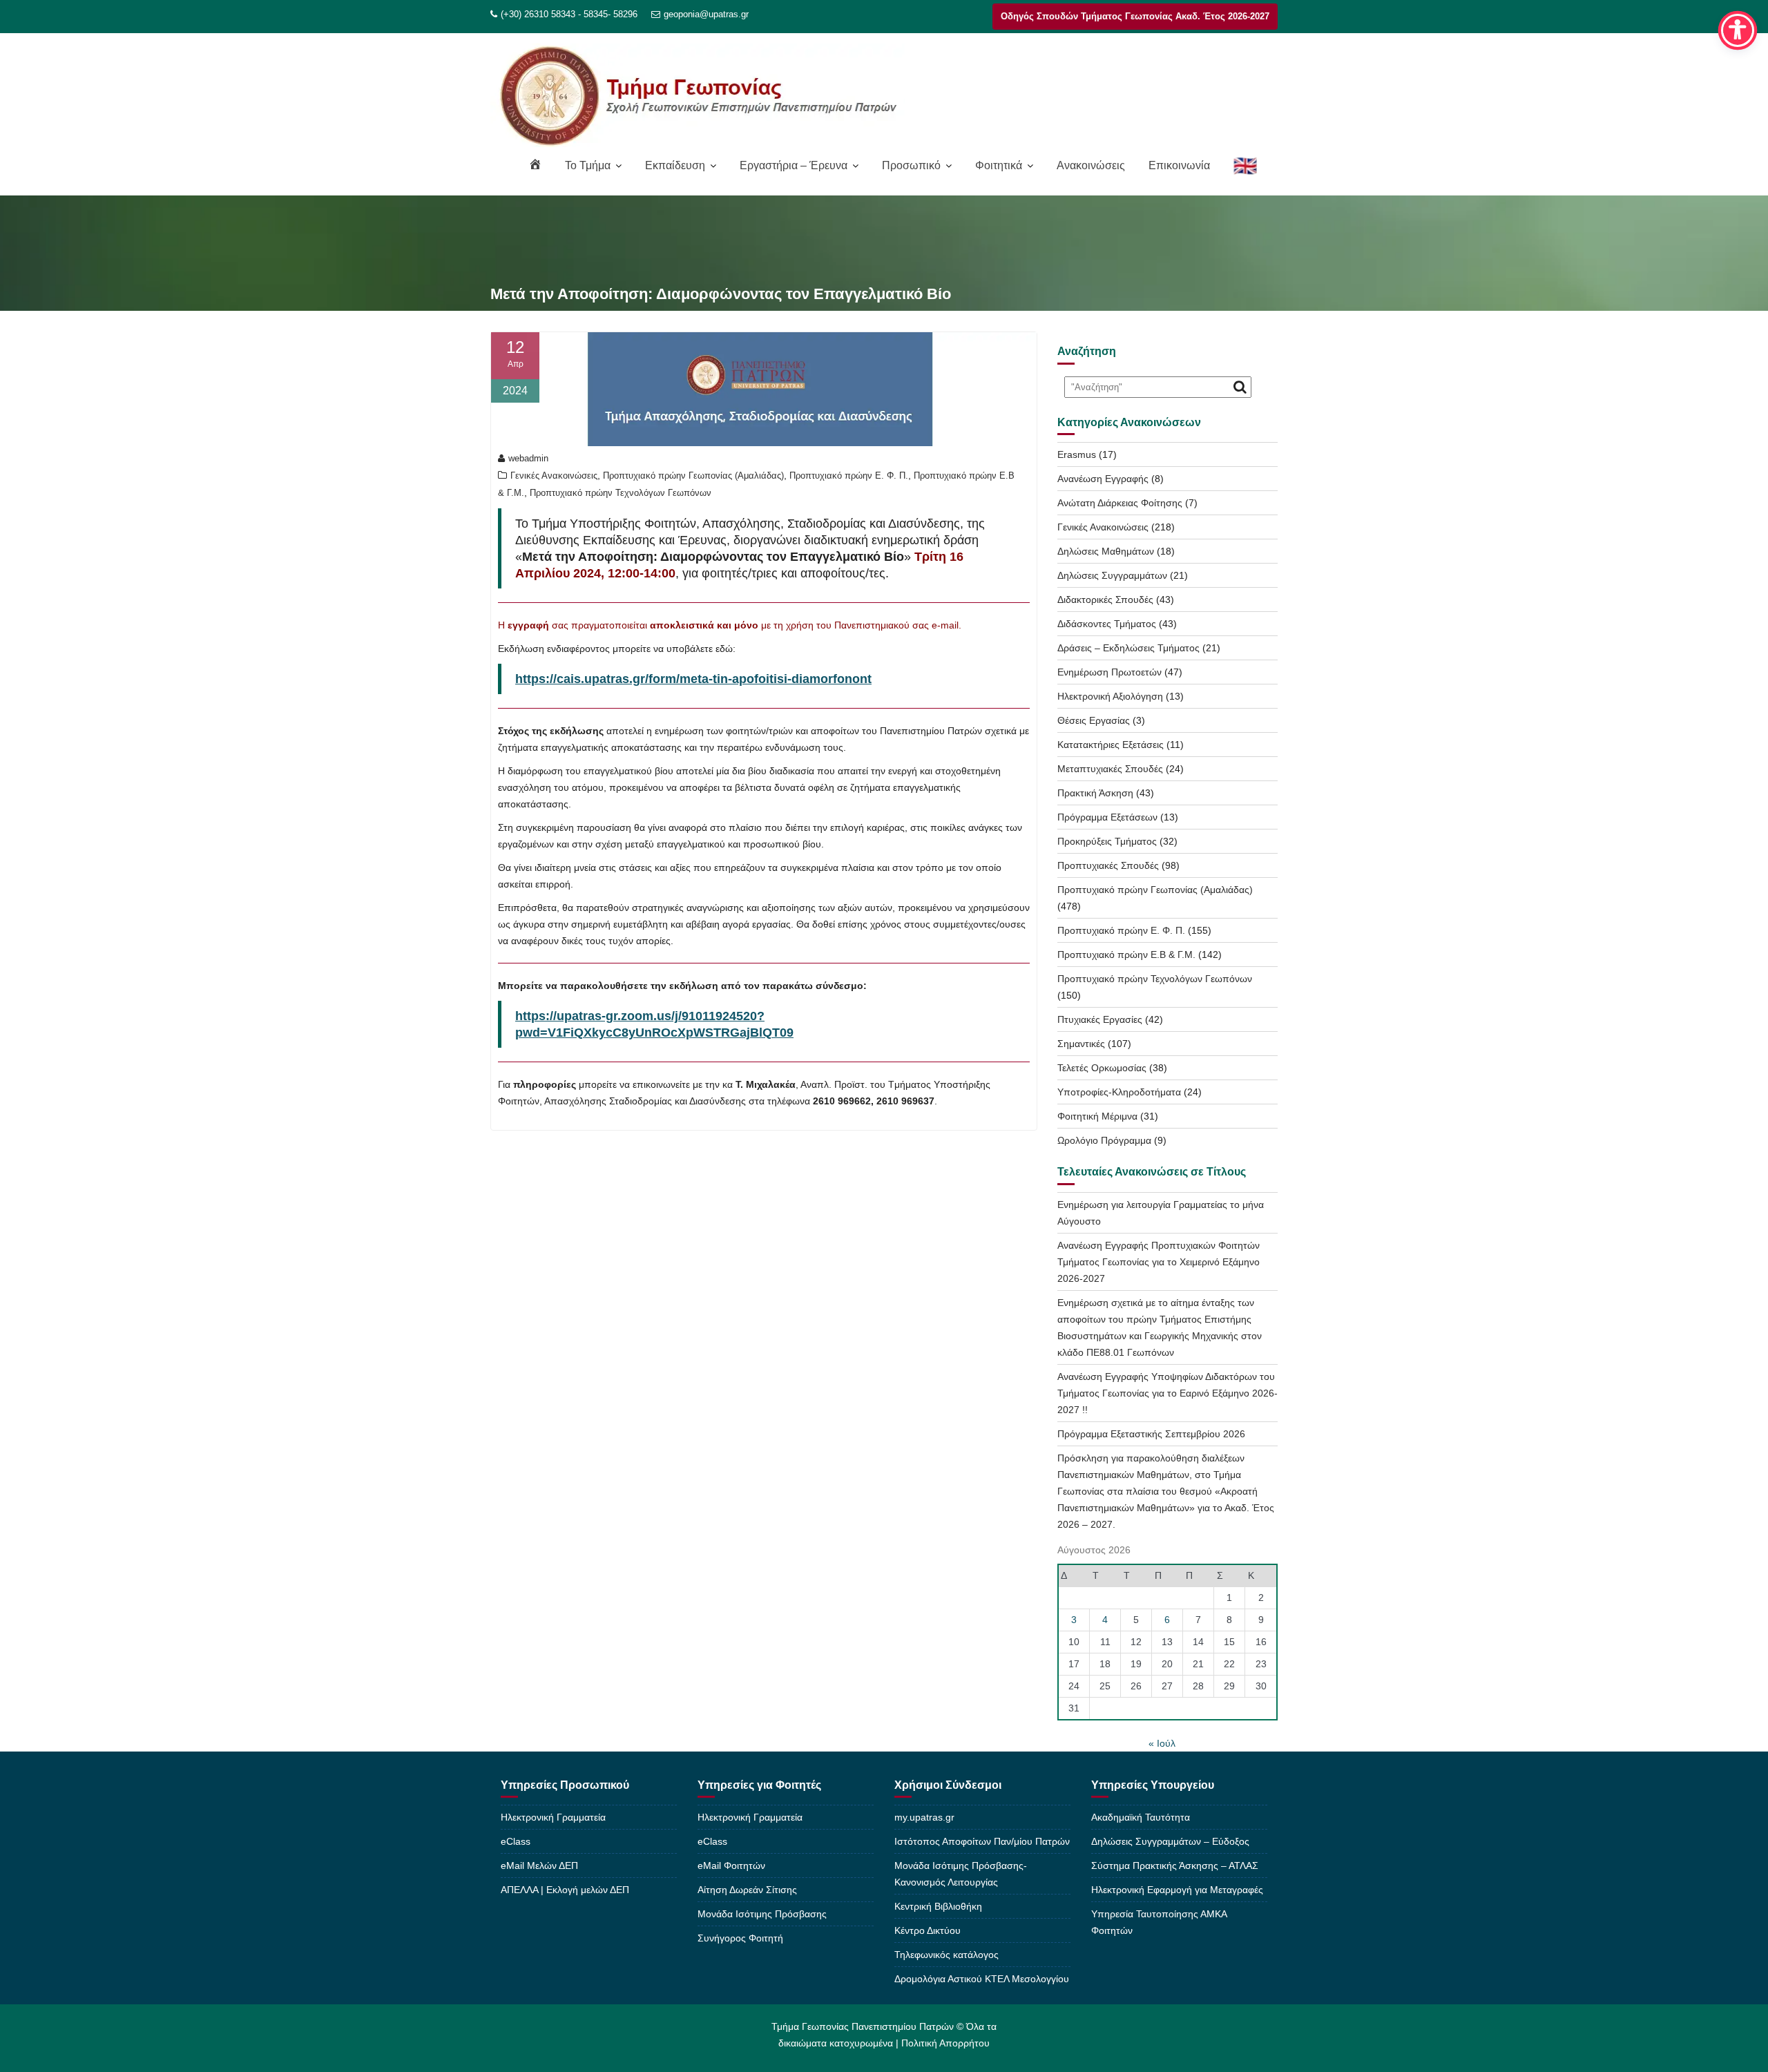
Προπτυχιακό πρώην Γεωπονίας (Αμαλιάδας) (693, 476)
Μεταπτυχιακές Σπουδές (1110, 769)
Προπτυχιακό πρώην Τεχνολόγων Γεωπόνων (621, 493)
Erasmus (1077, 454)
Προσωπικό (911, 165)
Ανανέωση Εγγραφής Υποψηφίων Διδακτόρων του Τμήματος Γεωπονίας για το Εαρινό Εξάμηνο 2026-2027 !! (1168, 1393)
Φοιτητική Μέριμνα (1097, 1116)
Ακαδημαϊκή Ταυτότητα (1141, 1817)
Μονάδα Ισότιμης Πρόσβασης (762, 1914)
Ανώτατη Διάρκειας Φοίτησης (1120, 503)
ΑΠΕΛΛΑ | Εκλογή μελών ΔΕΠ (565, 1890)
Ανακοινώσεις (1091, 165)
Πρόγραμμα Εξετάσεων (1107, 817)
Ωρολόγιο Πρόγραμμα (1104, 1140)
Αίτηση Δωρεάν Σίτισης (747, 1890)
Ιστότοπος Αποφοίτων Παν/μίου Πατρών (982, 1841)
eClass (516, 1841)
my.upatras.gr (924, 1817)
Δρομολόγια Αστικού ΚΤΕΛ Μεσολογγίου (982, 1979)
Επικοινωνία (1179, 165)
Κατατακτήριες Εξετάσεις (1111, 745)
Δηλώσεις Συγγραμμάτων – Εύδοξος (1170, 1841)
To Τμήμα (588, 165)
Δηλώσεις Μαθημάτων (1106, 551)
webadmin (528, 458)
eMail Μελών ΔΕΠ (539, 1865)
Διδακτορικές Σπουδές (1105, 599)
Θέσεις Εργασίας (1094, 720)
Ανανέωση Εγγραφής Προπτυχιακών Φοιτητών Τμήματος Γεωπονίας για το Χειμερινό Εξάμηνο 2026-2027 (1159, 1262)
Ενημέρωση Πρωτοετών (1109, 672)
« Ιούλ (1162, 1743)
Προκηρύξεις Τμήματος (1107, 841)
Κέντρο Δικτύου (928, 1930)
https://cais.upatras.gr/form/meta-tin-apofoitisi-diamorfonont (693, 679)
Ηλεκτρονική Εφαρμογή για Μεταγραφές (1177, 1890)
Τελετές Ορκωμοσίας (1102, 1068)
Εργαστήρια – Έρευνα (794, 165)
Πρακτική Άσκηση (1095, 793)
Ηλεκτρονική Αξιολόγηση (1110, 696)
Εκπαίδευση (675, 165)
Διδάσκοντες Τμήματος (1107, 624)
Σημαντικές (1081, 1044)
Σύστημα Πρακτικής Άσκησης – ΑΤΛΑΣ (1175, 1865)
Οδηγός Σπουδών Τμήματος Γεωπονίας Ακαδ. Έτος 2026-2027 (1135, 16)
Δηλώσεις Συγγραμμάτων (1112, 575)
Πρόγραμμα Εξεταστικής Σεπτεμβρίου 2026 (1151, 1434)
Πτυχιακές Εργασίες (1100, 1019)
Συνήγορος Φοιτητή (740, 1938)
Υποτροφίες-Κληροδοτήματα (1119, 1092)
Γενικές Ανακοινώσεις (554, 476)
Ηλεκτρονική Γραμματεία (553, 1817)
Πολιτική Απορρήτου (945, 2043)
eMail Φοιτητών (731, 1865)
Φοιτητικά (999, 165)
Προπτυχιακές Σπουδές (1108, 865)
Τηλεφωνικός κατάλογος (947, 1955)
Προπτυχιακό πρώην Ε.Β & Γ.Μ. (1126, 955)
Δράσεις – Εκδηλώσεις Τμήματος (1128, 648)
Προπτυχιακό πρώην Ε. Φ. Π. (849, 476)
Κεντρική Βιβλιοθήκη (938, 1906)
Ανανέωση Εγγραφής (1103, 479)
